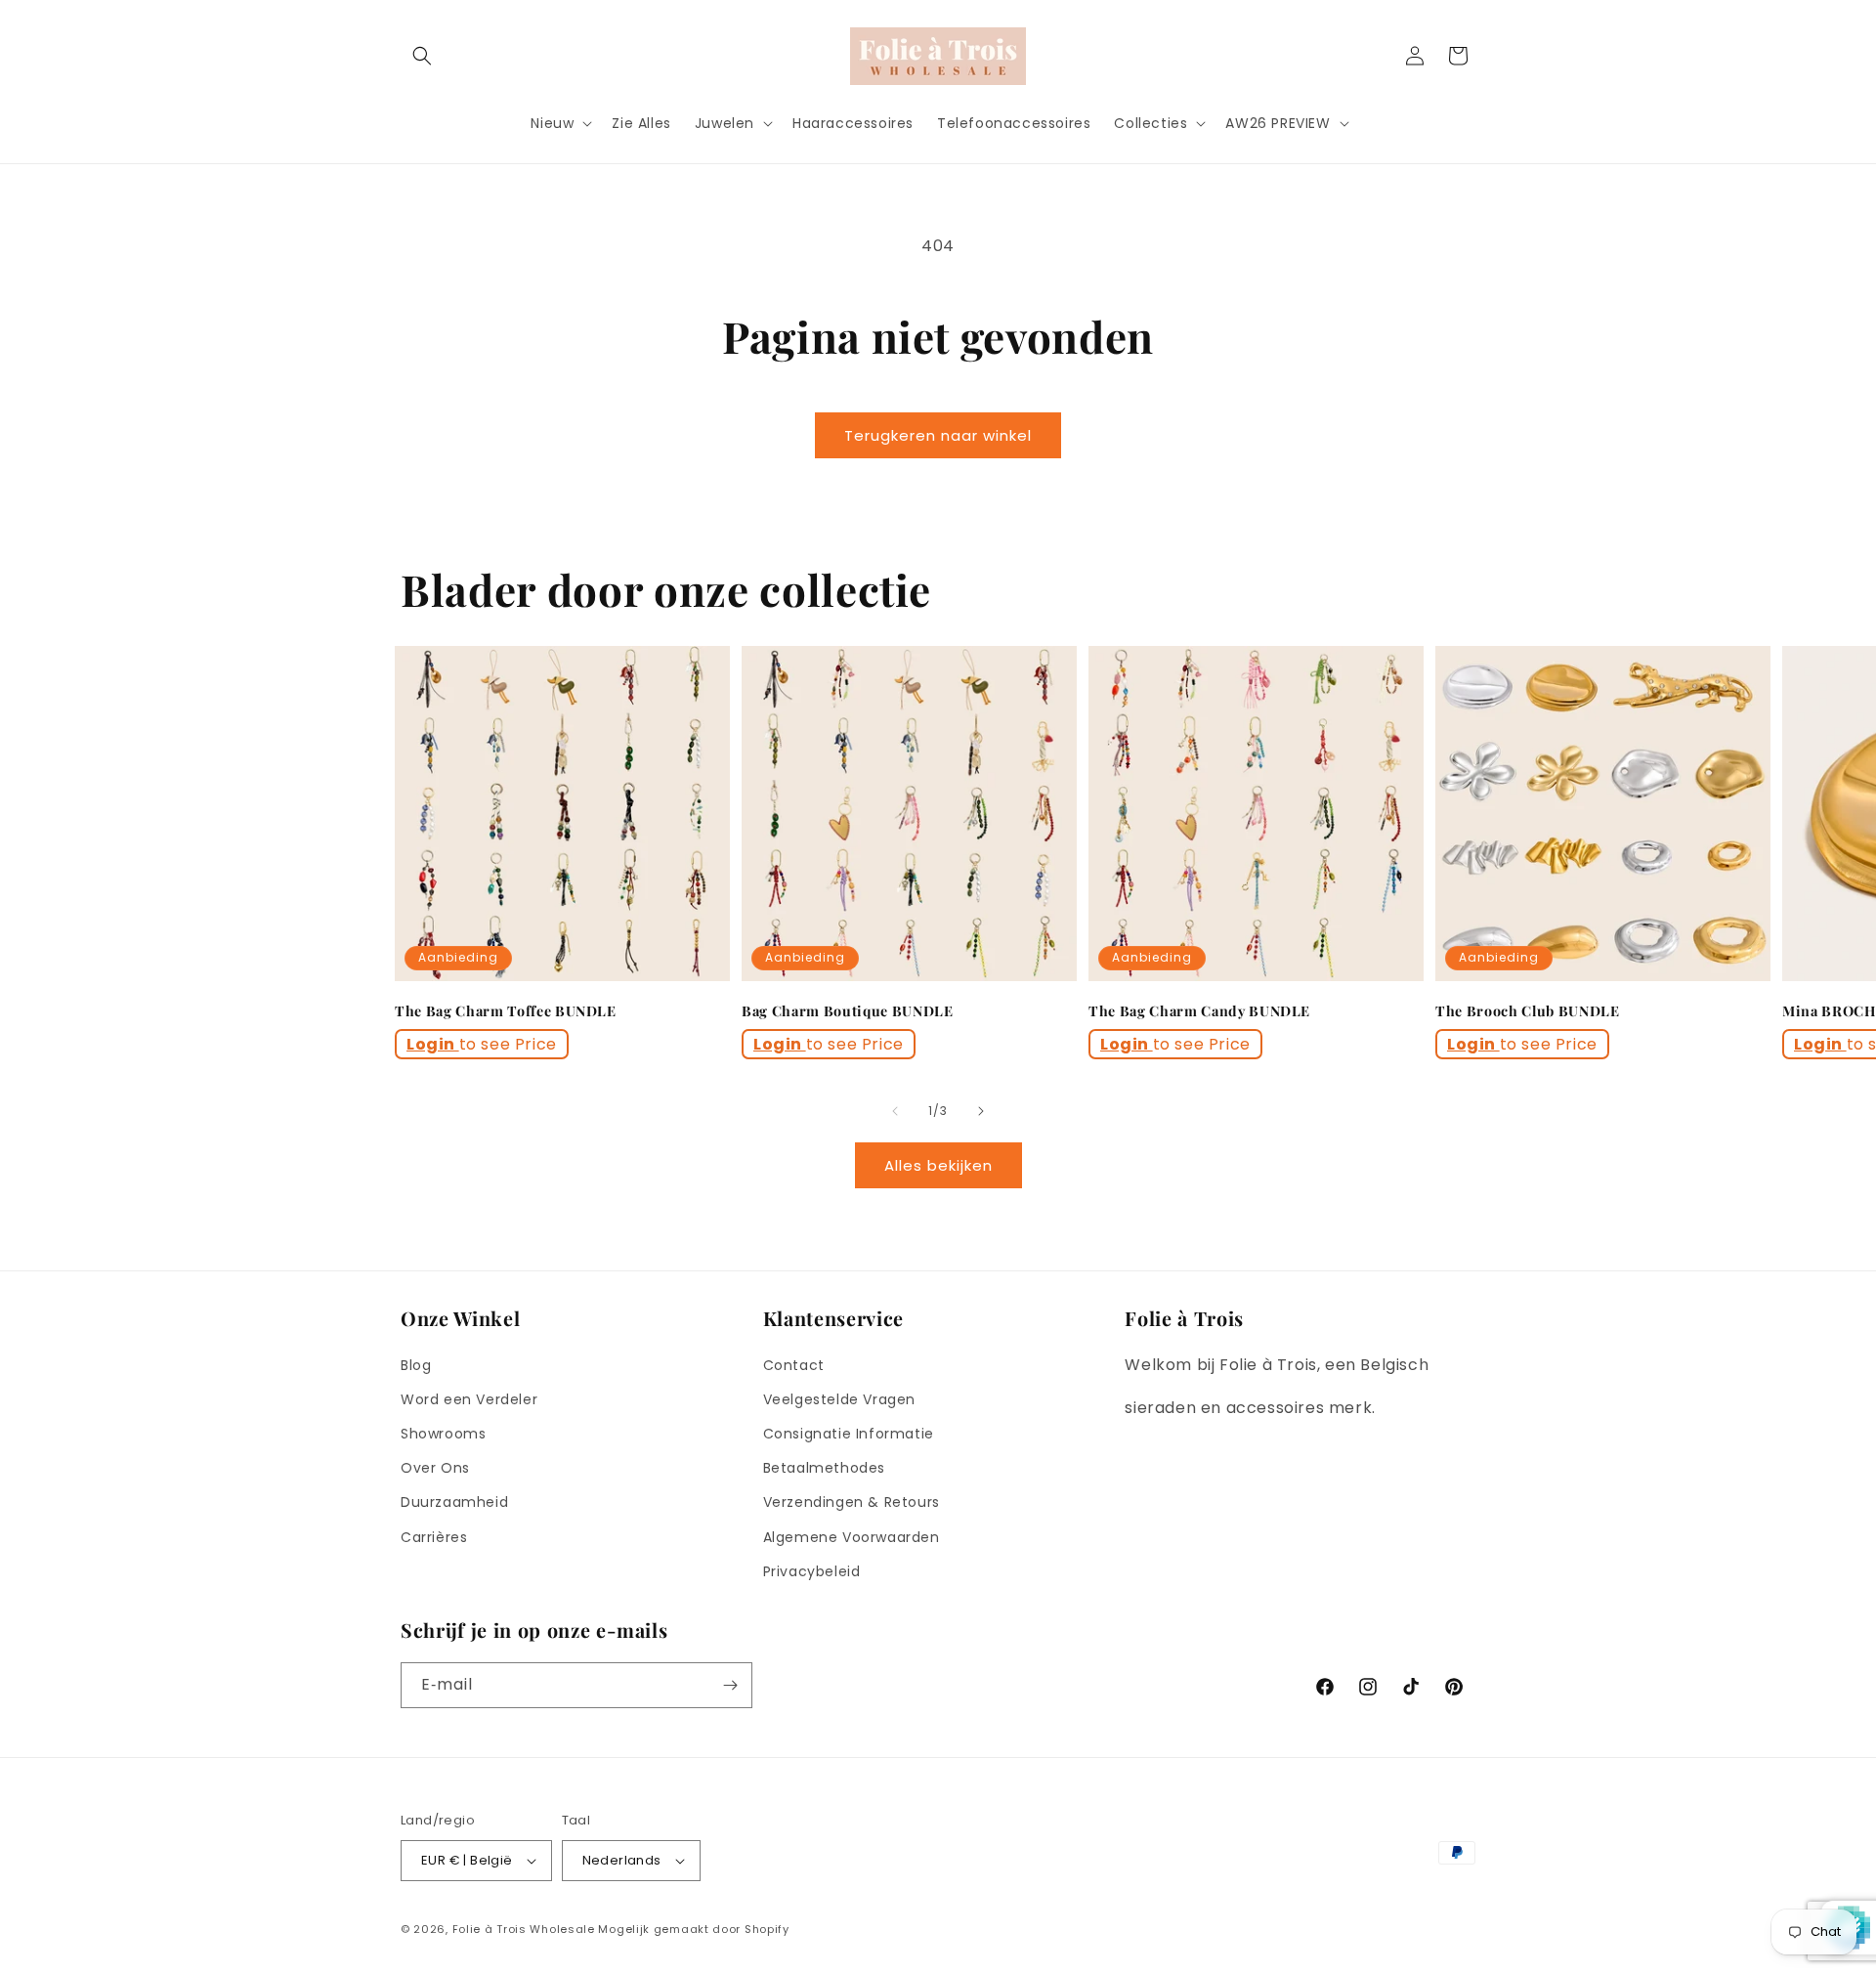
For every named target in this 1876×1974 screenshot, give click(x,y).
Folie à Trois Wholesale (524, 1929)
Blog (416, 1365)
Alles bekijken (938, 1165)
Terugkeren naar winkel (938, 435)
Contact (794, 1365)
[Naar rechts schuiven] (981, 1111)
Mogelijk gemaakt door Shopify (693, 1929)
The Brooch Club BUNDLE (1528, 1011)
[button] (422, 56)
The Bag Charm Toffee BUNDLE (506, 1011)
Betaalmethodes (824, 1468)
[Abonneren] (730, 1685)
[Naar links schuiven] (895, 1111)
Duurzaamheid (454, 1502)
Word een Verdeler (469, 1399)
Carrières (434, 1537)
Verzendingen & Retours (852, 1502)
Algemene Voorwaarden (852, 1537)
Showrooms (443, 1434)
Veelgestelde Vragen (839, 1399)
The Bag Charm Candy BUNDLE (1199, 1011)
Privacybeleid (812, 1571)
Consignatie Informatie (849, 1434)
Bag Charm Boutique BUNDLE (848, 1011)
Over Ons (435, 1468)
